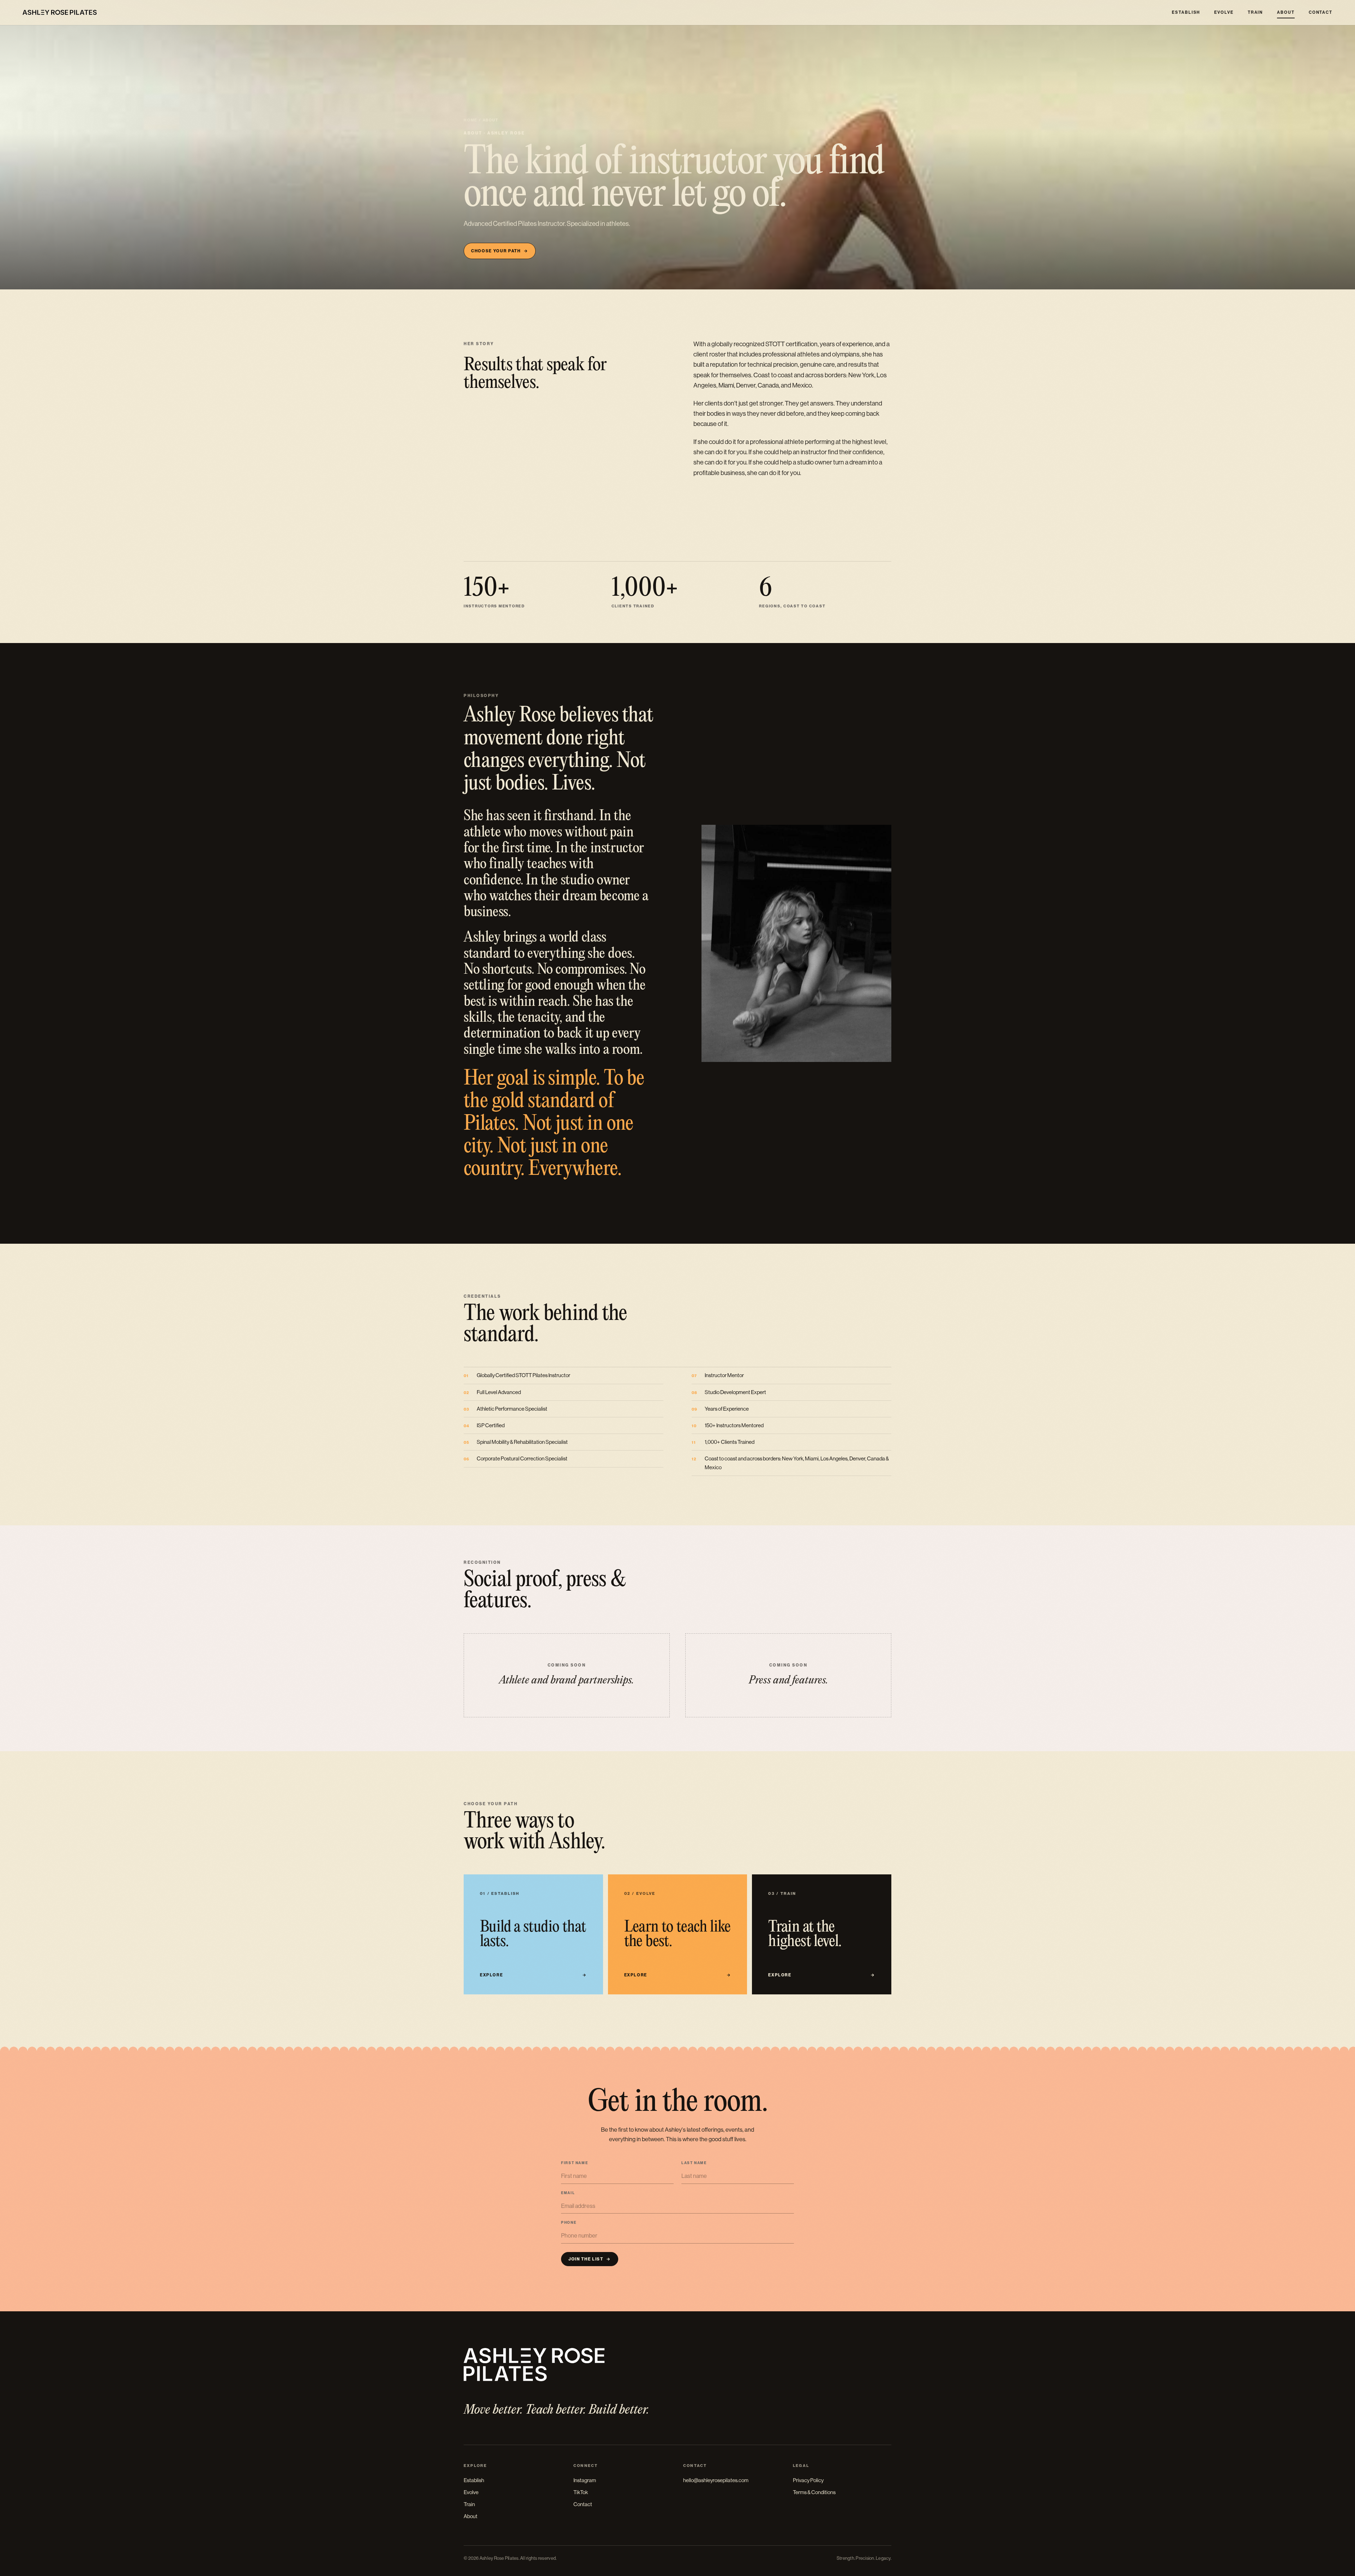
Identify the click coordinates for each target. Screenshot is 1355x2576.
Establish (1186, 12)
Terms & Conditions (814, 2492)
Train (1255, 12)
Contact (1321, 12)
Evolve (1224, 12)
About (1286, 12)
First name (574, 2163)
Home (471, 120)
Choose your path (499, 251)
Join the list (590, 2259)
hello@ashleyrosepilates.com (716, 2480)
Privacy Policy (808, 2480)
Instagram (585, 2480)
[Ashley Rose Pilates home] (60, 12)
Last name (694, 2163)
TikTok (581, 2492)
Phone (569, 2223)
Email (568, 2193)
